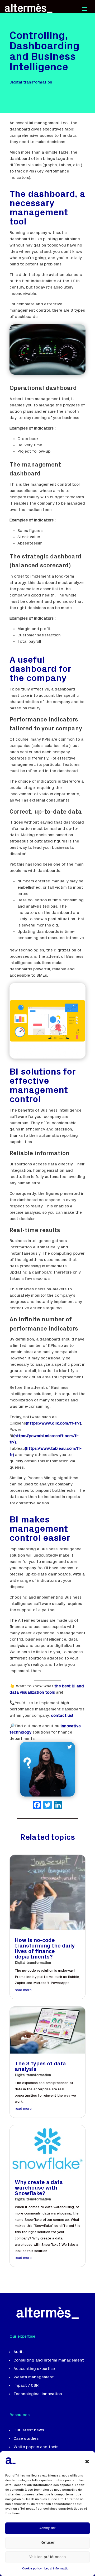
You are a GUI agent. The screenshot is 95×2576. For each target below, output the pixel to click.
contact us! (62, 1716)
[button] (87, 2462)
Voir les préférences (47, 2557)
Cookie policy (32, 2569)
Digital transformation (33, 1963)
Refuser (47, 2543)
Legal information (57, 2569)
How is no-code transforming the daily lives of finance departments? (45, 1949)
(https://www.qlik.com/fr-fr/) (53, 1423)
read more (23, 1990)
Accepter (47, 2528)
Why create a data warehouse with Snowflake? (39, 2188)
